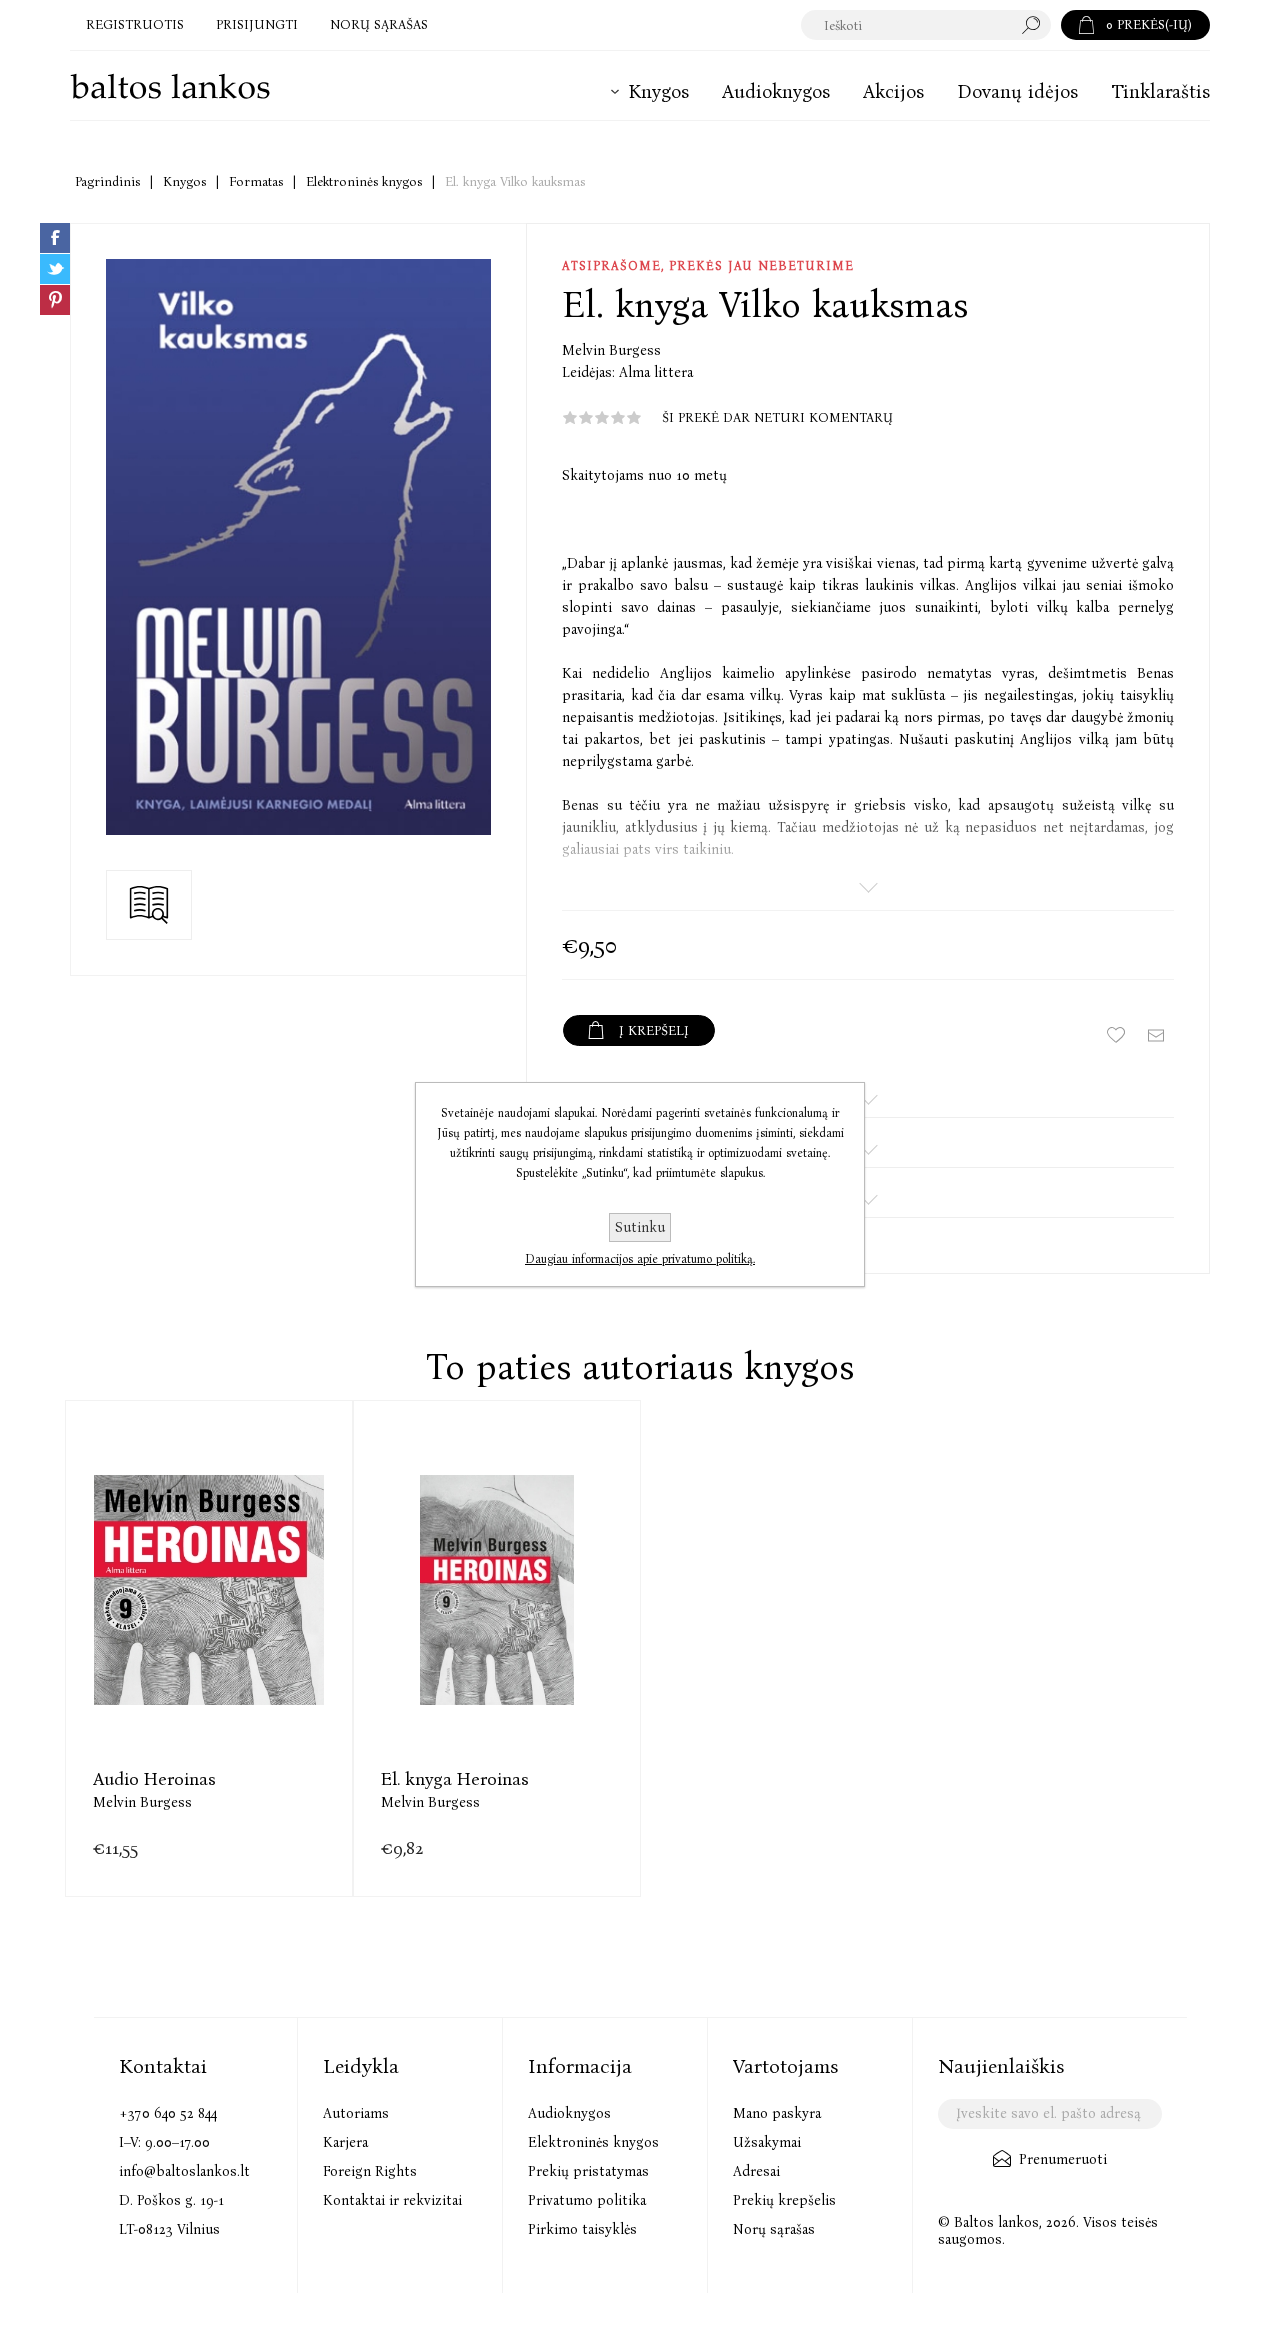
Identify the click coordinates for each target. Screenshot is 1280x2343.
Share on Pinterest (55, 300)
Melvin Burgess (611, 350)
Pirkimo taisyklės (582, 2229)
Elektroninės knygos (593, 2142)
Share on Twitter (55, 269)
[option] (209, 1648)
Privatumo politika (587, 2200)
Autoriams (356, 2113)
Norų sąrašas (774, 2229)
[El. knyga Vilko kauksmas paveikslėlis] (298, 547)
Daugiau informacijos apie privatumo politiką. (640, 1259)
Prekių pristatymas (588, 2171)
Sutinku (640, 1227)
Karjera (345, 2142)
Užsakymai (767, 2142)
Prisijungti (257, 24)
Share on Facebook (55, 238)
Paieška (1036, 25)
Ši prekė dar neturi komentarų (777, 417)
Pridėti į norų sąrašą (259, 1628)
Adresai (756, 2171)
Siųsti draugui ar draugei (1156, 1035)
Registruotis (135, 24)
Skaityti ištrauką (149, 905)
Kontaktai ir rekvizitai (392, 2200)
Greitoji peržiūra (159, 1628)
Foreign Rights (370, 2171)
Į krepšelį (209, 1628)
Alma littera (656, 372)
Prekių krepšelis (784, 2200)
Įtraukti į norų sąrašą (1116, 1035)
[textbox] (906, 25)
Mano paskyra (777, 2113)
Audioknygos (569, 2113)
